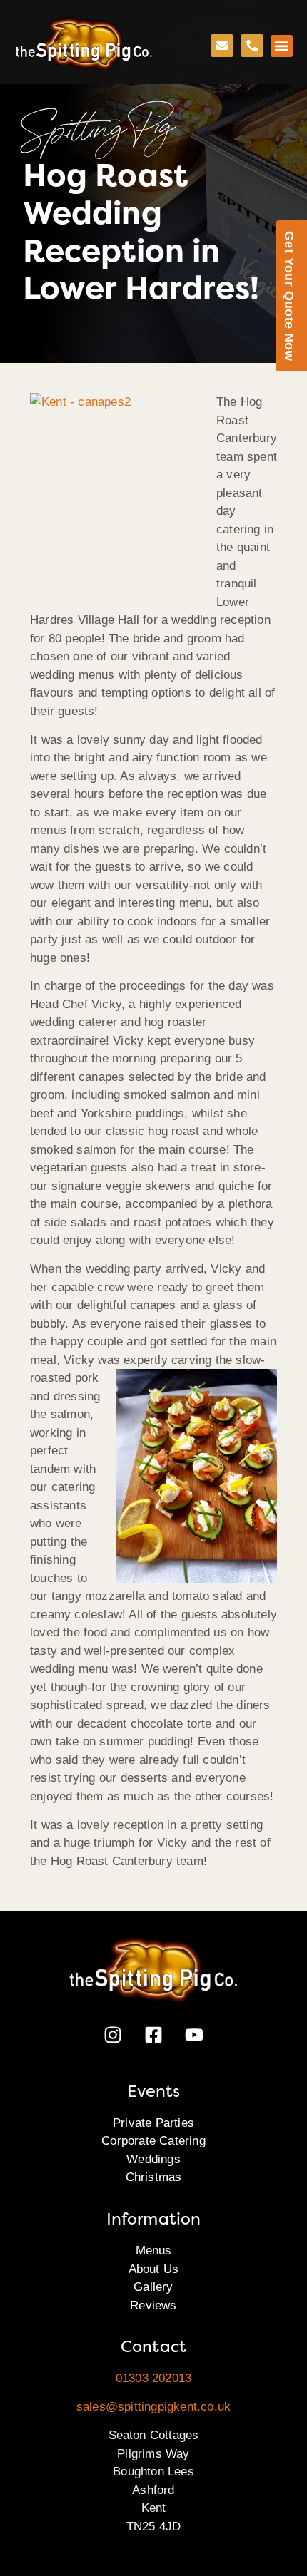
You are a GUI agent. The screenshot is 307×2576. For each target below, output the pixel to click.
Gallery (153, 2287)
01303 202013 (153, 2378)
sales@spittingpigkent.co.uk (153, 2407)
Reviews (153, 2305)
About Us (154, 2269)
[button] (282, 46)
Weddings (153, 2159)
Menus (154, 2251)
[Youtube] (194, 2035)
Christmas (154, 2177)
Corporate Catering (153, 2141)
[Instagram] (113, 2035)
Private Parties (153, 2123)
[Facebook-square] (153, 2035)
